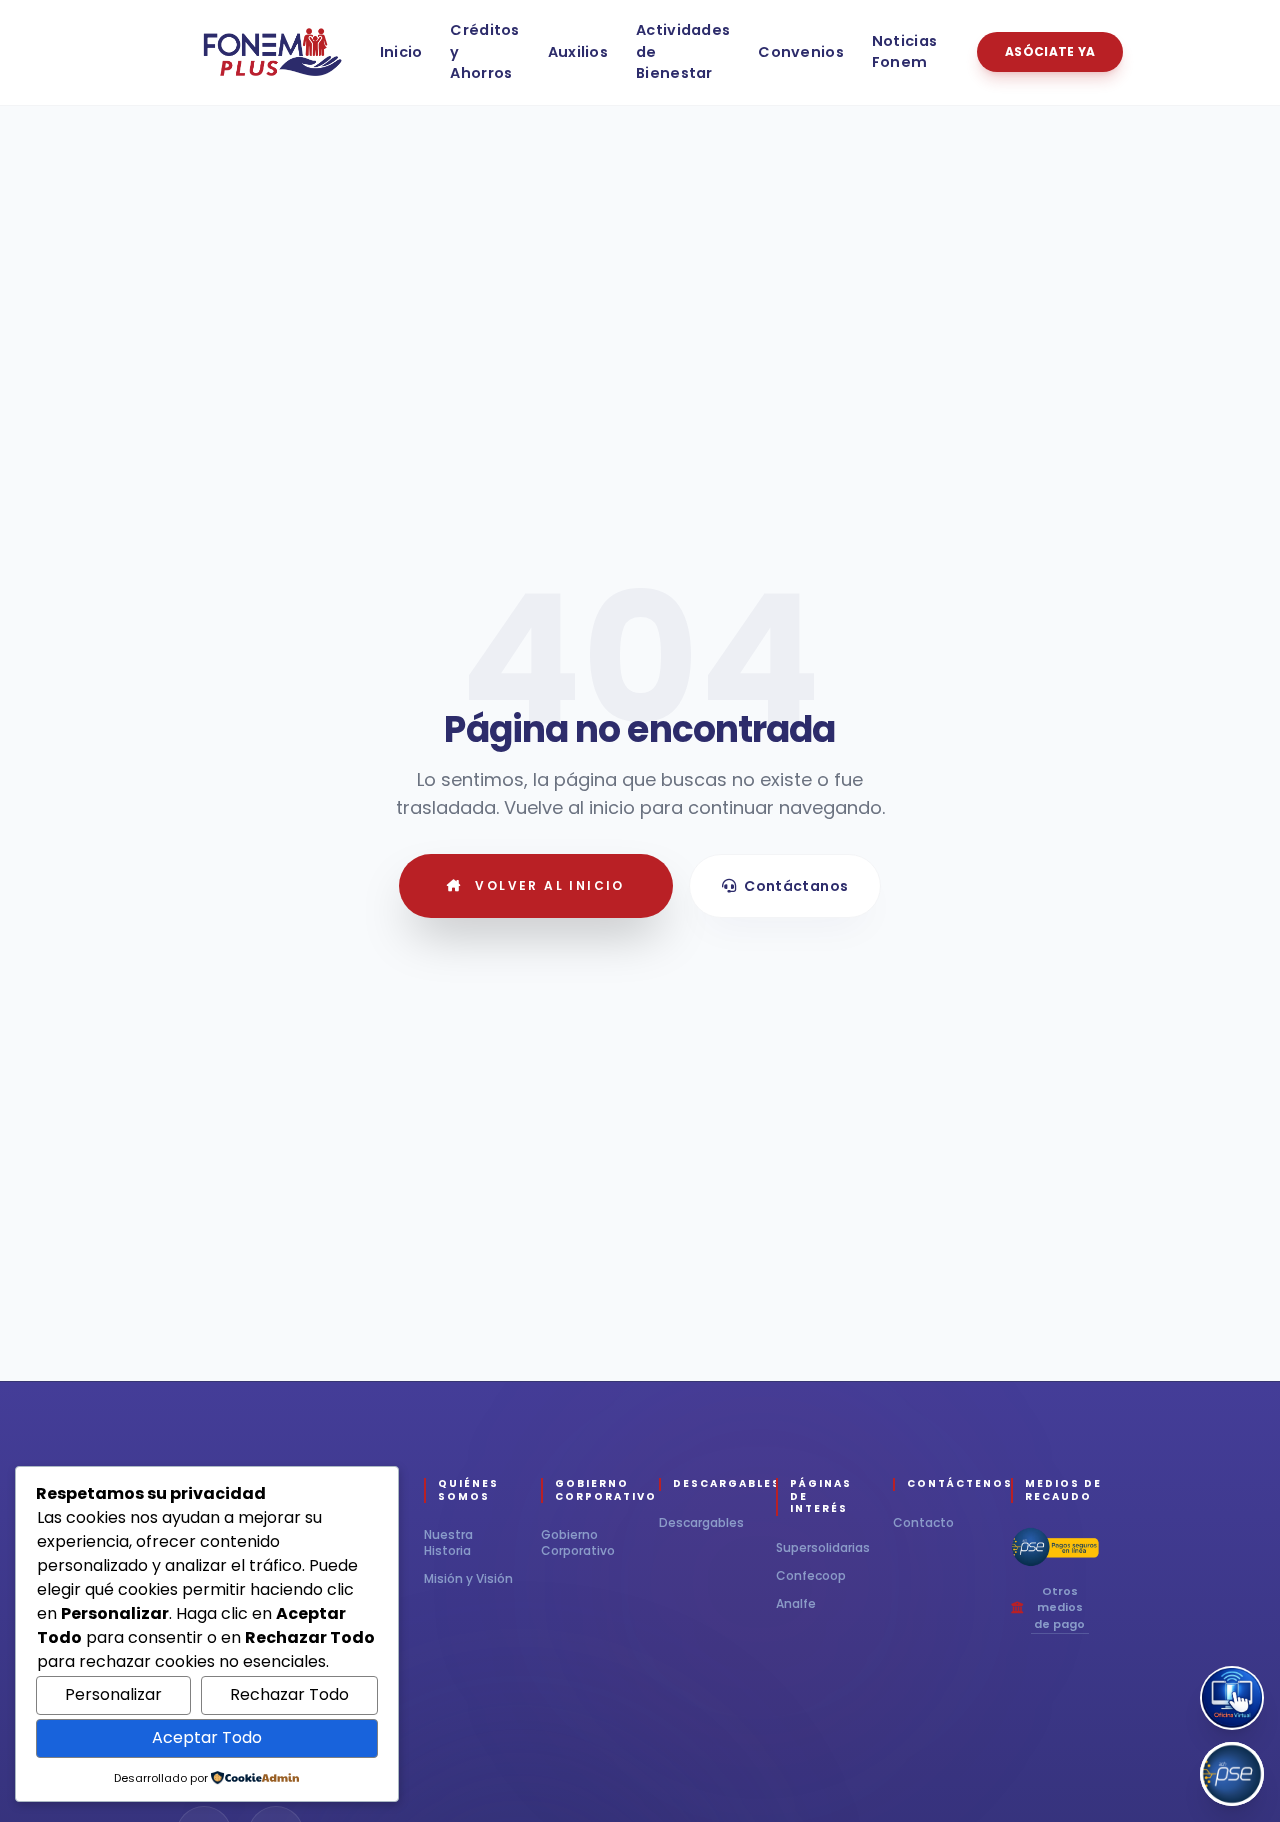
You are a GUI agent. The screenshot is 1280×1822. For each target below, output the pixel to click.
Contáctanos (796, 886)
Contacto (923, 1522)
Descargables (701, 1522)
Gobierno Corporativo (578, 1542)
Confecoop (811, 1576)
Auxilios (578, 52)
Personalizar (113, 1694)
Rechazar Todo (289, 1694)
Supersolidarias (822, 1548)
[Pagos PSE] (1232, 1774)
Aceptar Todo (207, 1737)
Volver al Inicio (549, 885)
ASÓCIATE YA (1050, 51)
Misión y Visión (468, 1579)
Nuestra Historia (448, 1543)
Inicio (401, 52)
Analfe (796, 1604)
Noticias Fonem (904, 52)
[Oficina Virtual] (1232, 1698)
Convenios (801, 52)
